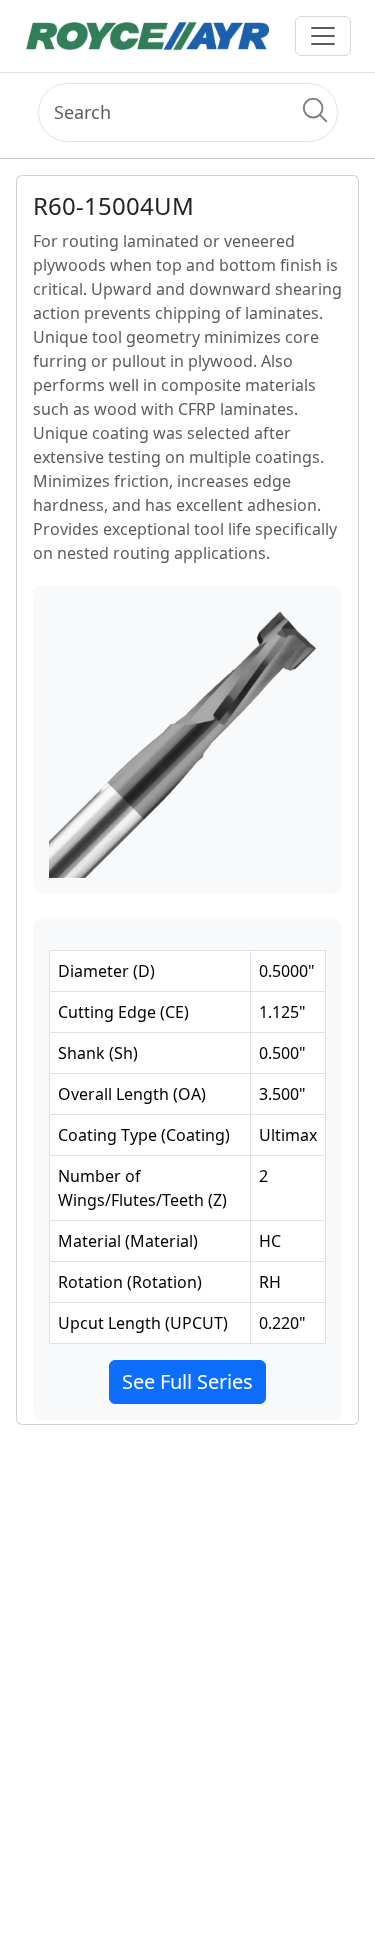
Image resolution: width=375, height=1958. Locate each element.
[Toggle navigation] (323, 36)
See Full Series (187, 1381)
